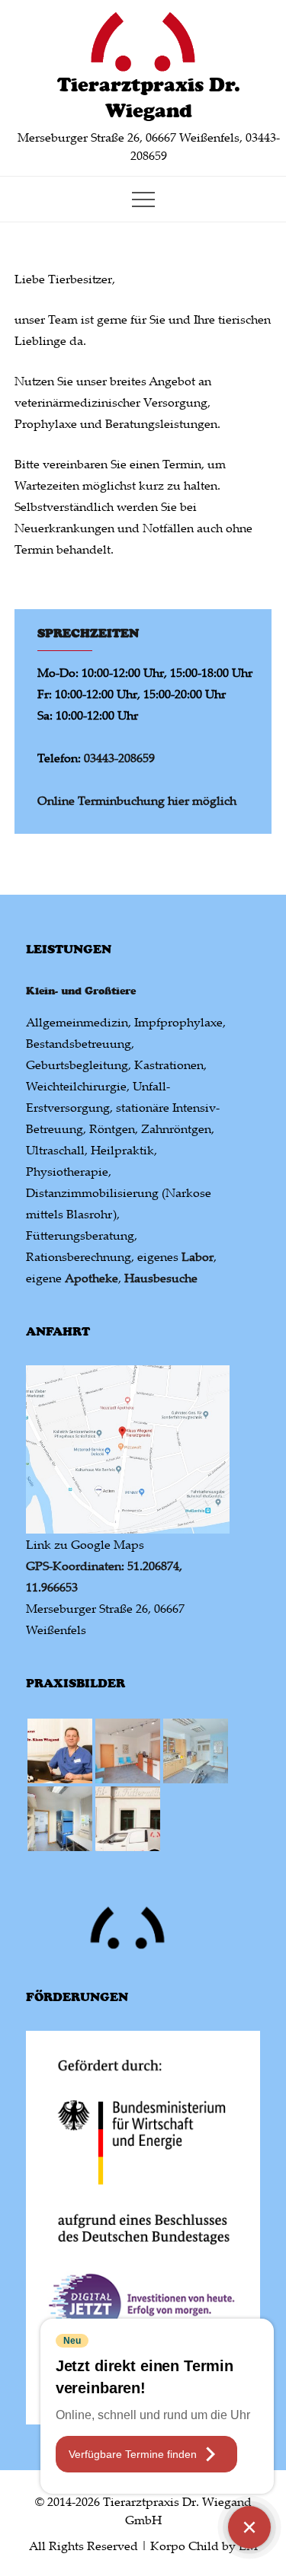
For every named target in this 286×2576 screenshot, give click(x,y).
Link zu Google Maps (85, 1544)
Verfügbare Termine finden (133, 2454)
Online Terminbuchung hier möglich (137, 800)
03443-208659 (119, 758)
